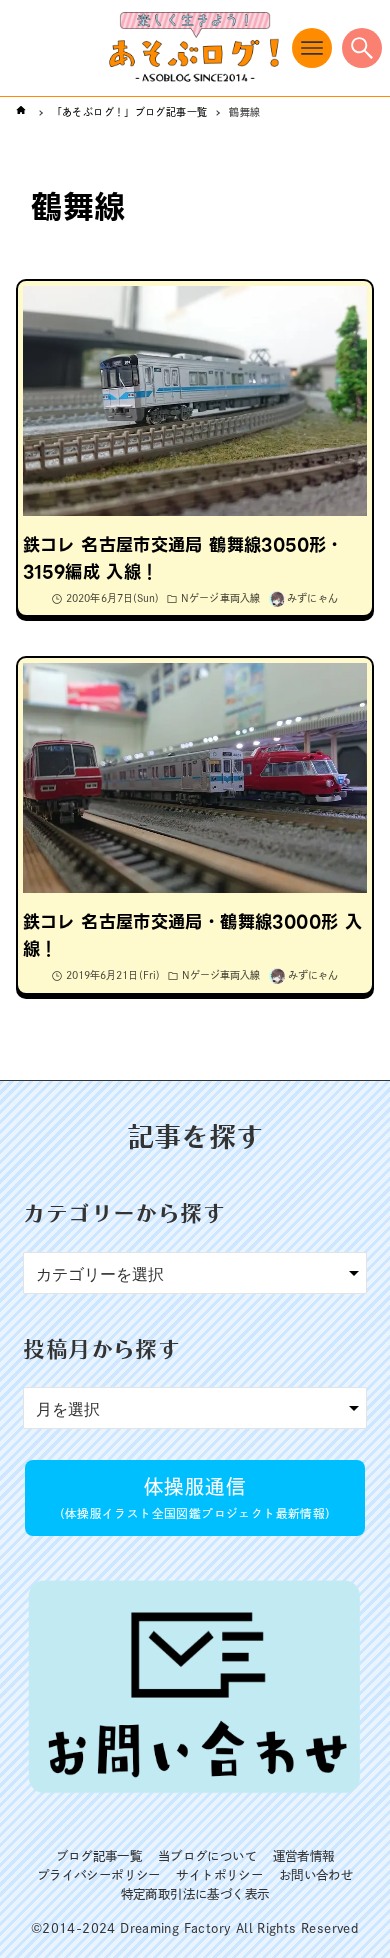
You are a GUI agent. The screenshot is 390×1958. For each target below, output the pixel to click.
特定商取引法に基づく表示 (195, 1894)
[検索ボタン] (362, 48)
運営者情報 (304, 1856)
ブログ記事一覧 (99, 1856)
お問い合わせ (316, 1875)
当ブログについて (207, 1856)
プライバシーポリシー (99, 1875)
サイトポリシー (219, 1875)
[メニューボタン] (312, 48)
